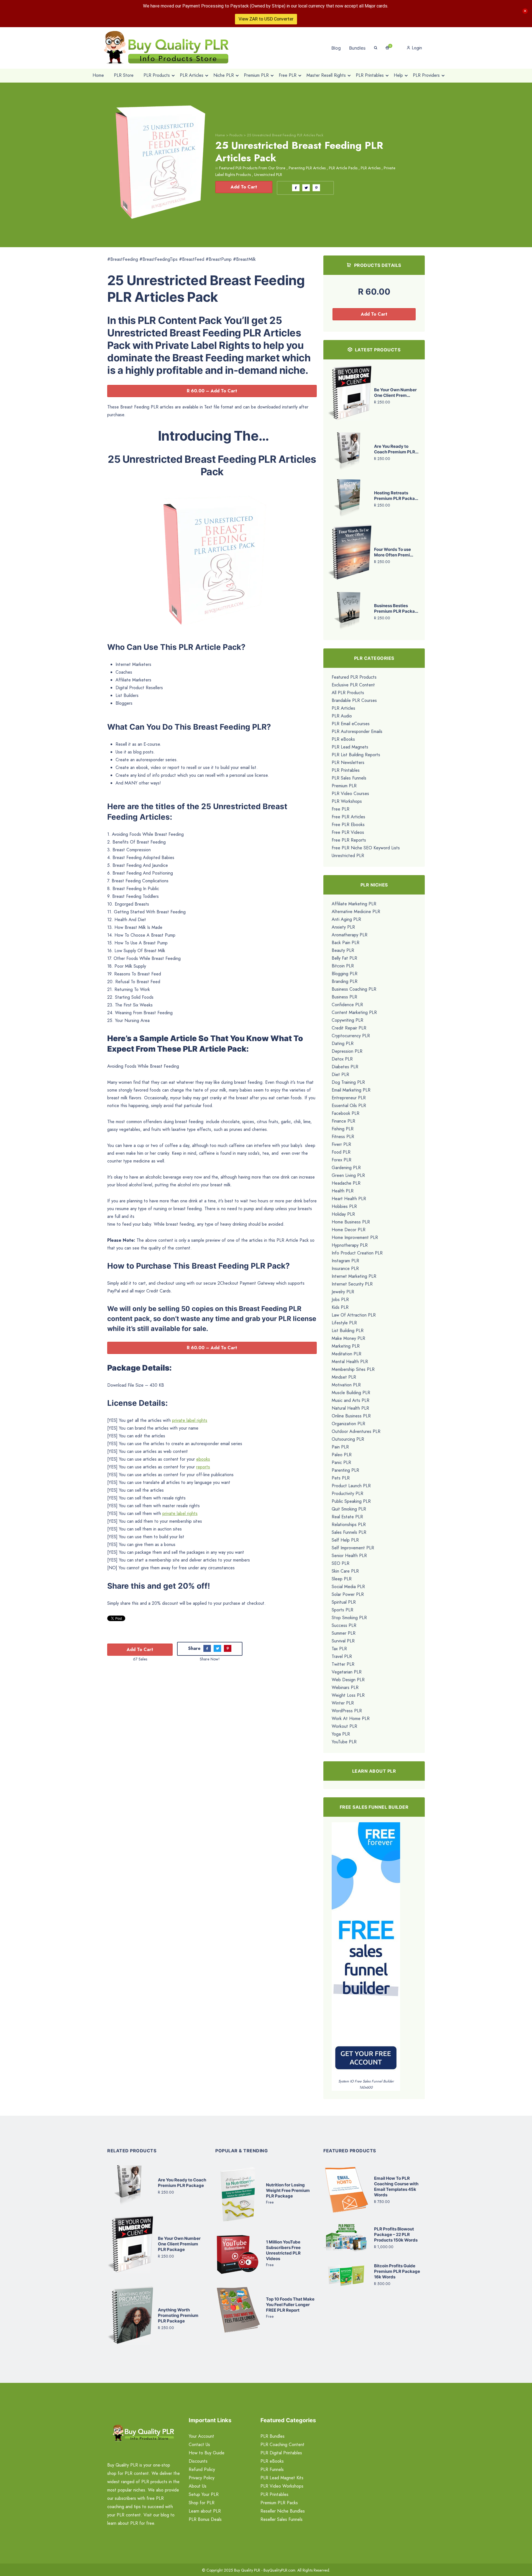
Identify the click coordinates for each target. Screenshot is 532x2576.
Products (236, 135)
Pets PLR (341, 1478)
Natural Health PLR (350, 1408)
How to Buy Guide (207, 2453)
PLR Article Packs (343, 168)
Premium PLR (344, 786)
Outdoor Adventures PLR (356, 1431)
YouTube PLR (344, 1742)
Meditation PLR (346, 1354)
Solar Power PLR (348, 1594)
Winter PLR (343, 1703)
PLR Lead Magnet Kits (282, 2478)
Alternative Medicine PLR (356, 912)
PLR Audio (342, 716)
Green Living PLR (348, 1175)
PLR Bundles (273, 2436)
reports (203, 1467)
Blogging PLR (345, 974)
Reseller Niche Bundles (283, 2511)
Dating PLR (343, 1043)
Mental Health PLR (350, 1362)
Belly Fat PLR (344, 958)
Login (416, 48)
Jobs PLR (340, 1299)
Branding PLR (345, 981)
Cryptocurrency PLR (351, 1036)
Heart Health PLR (349, 1199)
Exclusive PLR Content (353, 685)
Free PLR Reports (349, 840)
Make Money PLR (348, 1338)
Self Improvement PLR (353, 1548)
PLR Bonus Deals (205, 2519)
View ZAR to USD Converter (266, 19)
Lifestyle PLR (344, 1323)
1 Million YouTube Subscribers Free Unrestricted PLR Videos (283, 2250)
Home (220, 135)
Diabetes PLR (345, 1067)
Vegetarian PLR (347, 1672)
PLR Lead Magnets (350, 747)
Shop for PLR (202, 2503)
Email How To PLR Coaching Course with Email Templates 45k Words (396, 2187)
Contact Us (199, 2445)
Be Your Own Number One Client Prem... (395, 393)
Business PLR (344, 997)
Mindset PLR (344, 1377)
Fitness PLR (343, 1137)
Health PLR (343, 1191)
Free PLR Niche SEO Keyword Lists (366, 848)
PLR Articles (371, 168)
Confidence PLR (347, 1005)
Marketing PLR (346, 1346)
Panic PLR (341, 1462)
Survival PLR (343, 1641)
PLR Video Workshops (282, 2486)
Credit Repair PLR (349, 1028)
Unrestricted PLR (268, 175)
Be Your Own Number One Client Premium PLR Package (179, 2244)
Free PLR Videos (348, 832)
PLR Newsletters (348, 762)
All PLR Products (348, 693)
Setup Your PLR (204, 2494)
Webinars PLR (345, 1687)
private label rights (190, 1420)
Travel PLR (342, 1656)
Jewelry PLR (343, 1292)
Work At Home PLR (351, 1718)
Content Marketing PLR (354, 1012)
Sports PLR (342, 1610)
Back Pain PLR (346, 943)
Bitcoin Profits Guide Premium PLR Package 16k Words (397, 2271)
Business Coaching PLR (354, 989)
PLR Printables (346, 770)
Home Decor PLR (349, 1230)
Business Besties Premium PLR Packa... (396, 608)
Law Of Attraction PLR (354, 1315)
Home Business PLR (351, 1222)
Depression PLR (347, 1051)
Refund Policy (202, 2469)
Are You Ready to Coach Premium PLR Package (182, 2183)
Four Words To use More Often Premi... (394, 552)
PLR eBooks (343, 739)
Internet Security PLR (352, 1284)
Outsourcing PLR (348, 1439)
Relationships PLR (349, 1525)
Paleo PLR (342, 1455)
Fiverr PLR (341, 1144)
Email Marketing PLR (351, 1090)
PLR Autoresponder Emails (357, 731)
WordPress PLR (347, 1711)
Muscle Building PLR (351, 1393)
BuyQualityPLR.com (279, 2570)
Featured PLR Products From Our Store (252, 168)
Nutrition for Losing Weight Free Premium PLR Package (288, 2190)
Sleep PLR (342, 1579)
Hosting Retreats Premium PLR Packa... (396, 496)
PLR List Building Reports (356, 755)
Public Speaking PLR (351, 1501)
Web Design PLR (348, 1680)
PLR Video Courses (350, 793)
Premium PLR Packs (279, 2503)
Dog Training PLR (348, 1082)
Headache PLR (346, 1183)
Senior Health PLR (349, 1556)
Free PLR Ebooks (348, 825)
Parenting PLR (345, 1470)
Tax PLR (339, 1649)
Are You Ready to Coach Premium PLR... (396, 449)
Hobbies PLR (344, 1206)
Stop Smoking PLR (349, 1618)
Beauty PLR (343, 950)
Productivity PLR (347, 1493)
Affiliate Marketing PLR (354, 904)
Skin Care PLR (345, 1571)
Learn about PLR (205, 2511)
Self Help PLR (345, 1540)
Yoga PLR (341, 1734)
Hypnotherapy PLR (350, 1245)
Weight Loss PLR (348, 1695)
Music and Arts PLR (351, 1400)
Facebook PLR (346, 1113)
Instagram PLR (345, 1261)
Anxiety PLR (343, 927)
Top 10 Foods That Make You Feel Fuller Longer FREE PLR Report (290, 2305)
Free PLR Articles (348, 817)
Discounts (198, 2461)
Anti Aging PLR (346, 919)
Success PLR (344, 1625)
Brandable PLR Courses (354, 700)
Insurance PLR (345, 1268)
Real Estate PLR (347, 1517)
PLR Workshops (347, 801)
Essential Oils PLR (349, 1106)
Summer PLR (344, 1633)
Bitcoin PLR (343, 966)
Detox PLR (342, 1059)
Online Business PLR (351, 1416)
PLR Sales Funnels (349, 778)
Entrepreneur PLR (349, 1098)
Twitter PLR (343, 1664)
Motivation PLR (346, 1385)
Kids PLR (340, 1307)
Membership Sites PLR (353, 1369)
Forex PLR (342, 1160)
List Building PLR (348, 1331)
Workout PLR (344, 1726)
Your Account (201, 2436)
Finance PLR (343, 1121)
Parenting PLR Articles (307, 168)
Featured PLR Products (354, 677)
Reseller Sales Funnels (282, 2519)
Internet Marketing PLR (354, 1276)
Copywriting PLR (347, 1020)
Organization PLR (348, 1424)
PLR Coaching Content (282, 2445)
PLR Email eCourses (351, 724)
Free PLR (341, 809)
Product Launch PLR (351, 1486)
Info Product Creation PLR (357, 1253)
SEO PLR (341, 1563)
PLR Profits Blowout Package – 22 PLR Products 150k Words (396, 2234)
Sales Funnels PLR (349, 1532)
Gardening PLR (346, 1168)
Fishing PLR (343, 1129)
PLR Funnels (272, 2469)
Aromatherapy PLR (350, 935)
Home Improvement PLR (355, 1237)
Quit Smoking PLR (349, 1509)
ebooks (203, 1459)
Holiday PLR (343, 1214)
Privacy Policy (202, 2478)
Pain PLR (340, 1447)
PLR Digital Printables (281, 2453)
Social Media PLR (348, 1587)
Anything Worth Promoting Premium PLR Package (178, 2315)
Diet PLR (340, 1074)
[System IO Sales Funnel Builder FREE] (366, 1950)
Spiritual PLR (344, 1602)
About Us (198, 2486)
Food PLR (341, 1152)
